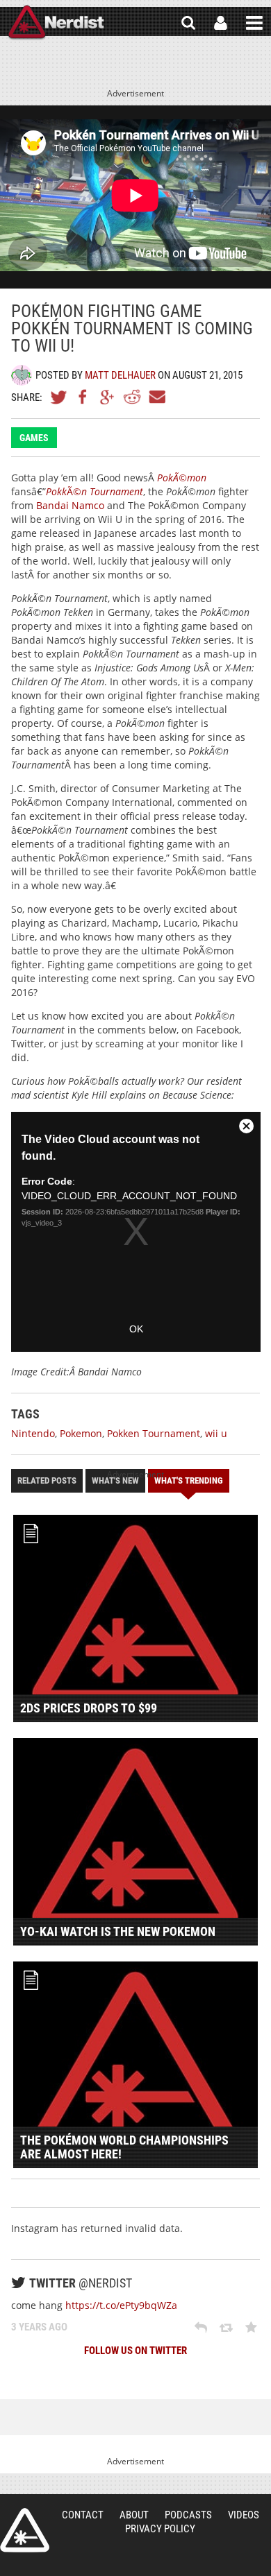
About (134, 2515)
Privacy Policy (160, 2529)
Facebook (83, 397)
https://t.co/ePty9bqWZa (121, 2305)
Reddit (132, 397)
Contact (83, 2515)
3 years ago (39, 2327)
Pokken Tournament (154, 1433)
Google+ (108, 397)
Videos (244, 2515)
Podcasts (188, 2515)
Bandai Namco (70, 505)
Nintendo (33, 1433)
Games (34, 438)
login (221, 23)
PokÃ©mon (182, 478)
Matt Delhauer (120, 375)
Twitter (59, 397)
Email (156, 397)
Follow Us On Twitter (135, 2351)
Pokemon (81, 1433)
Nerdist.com (25, 2530)
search (188, 23)
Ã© (95, 491)
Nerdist (56, 23)
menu (254, 23)
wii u (216, 1433)
